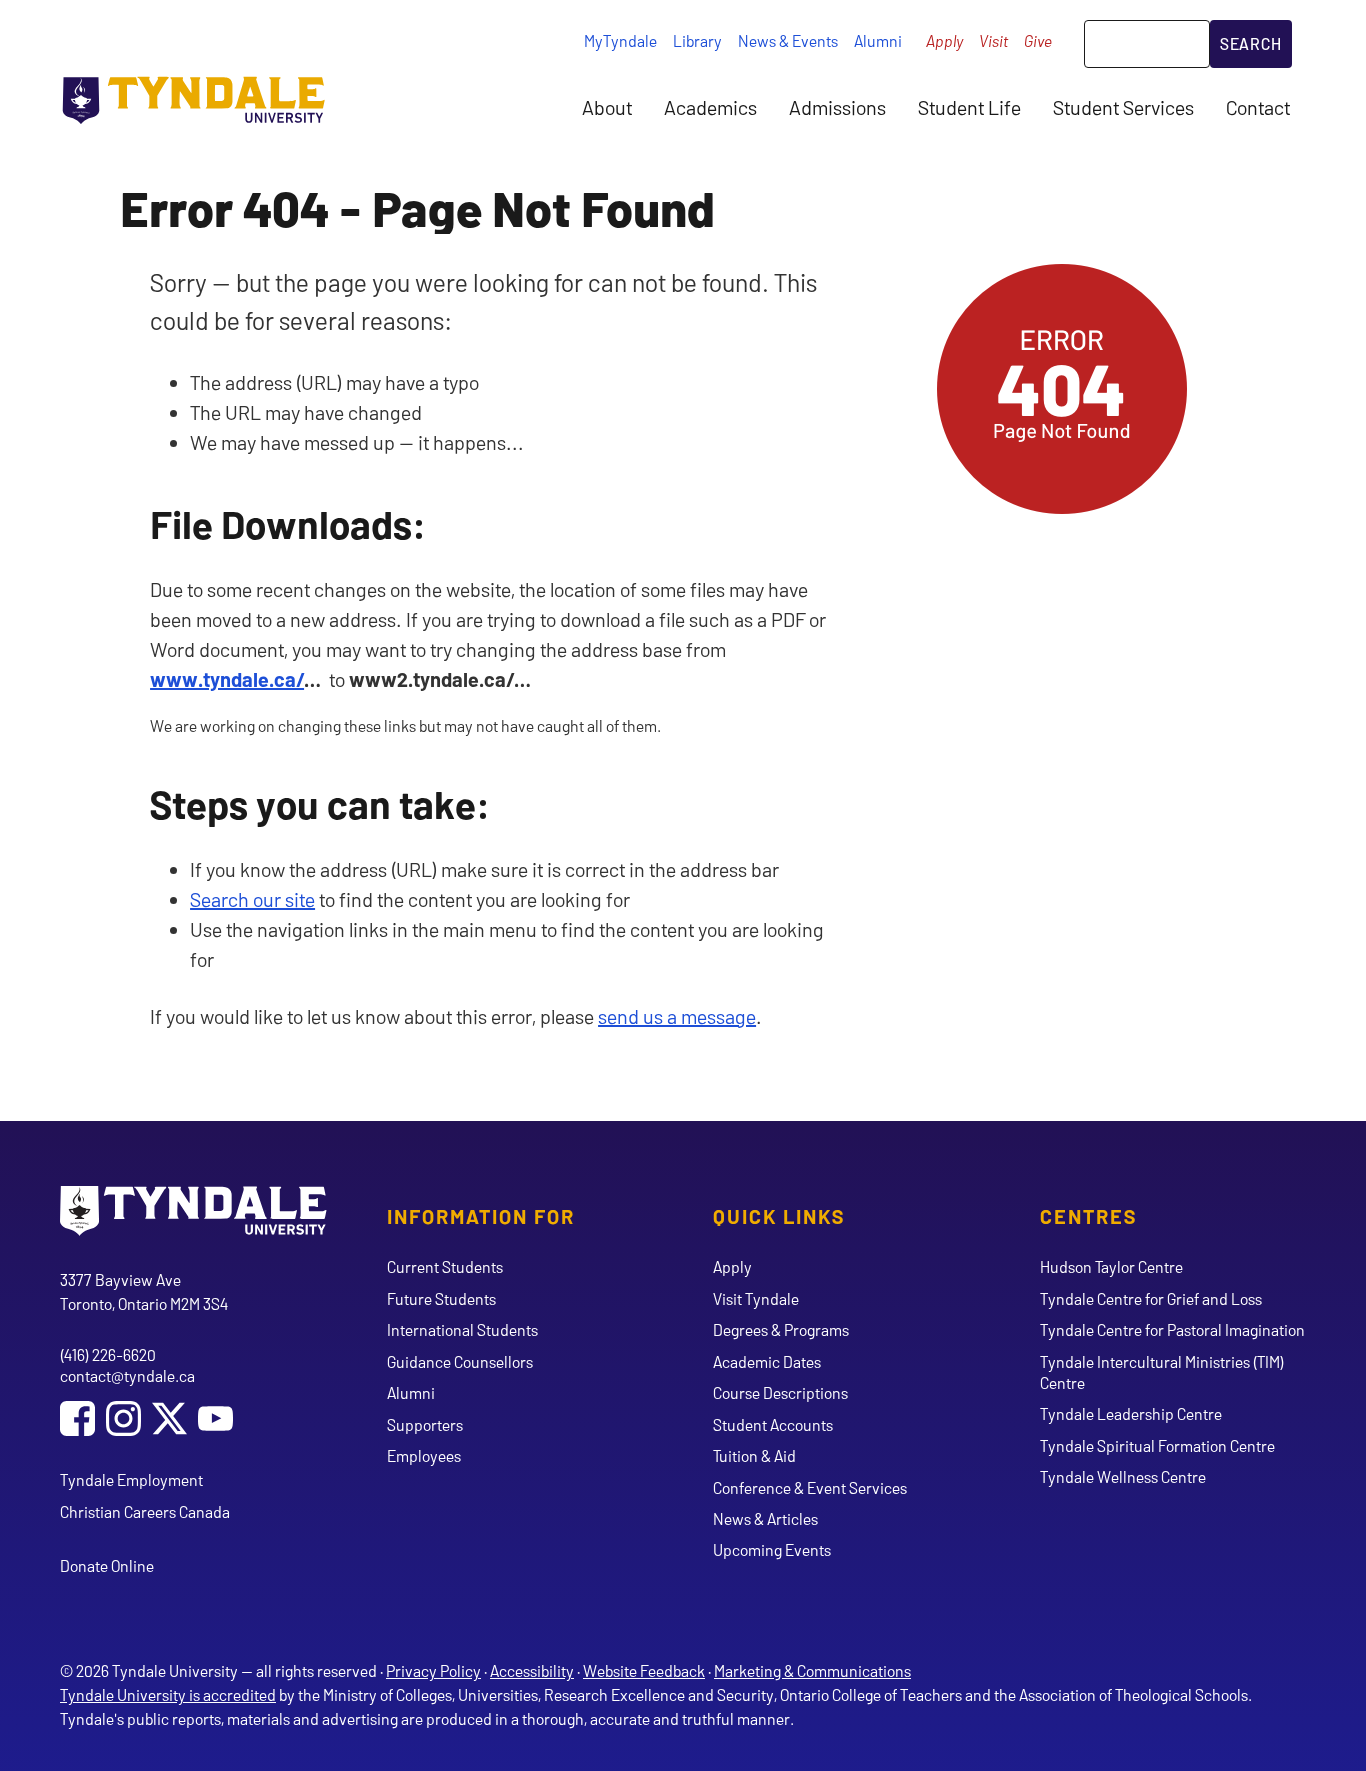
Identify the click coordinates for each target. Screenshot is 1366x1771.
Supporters (425, 1424)
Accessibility (532, 1670)
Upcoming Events (772, 1549)
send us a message (677, 1016)
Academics (710, 107)
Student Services (1123, 107)
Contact (1258, 107)
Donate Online (107, 1565)
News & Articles (765, 1518)
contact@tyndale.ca (127, 1375)
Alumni (878, 40)
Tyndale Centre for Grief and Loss (1151, 1298)
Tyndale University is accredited (168, 1694)
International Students (462, 1329)
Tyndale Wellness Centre (1123, 1476)
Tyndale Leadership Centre (1131, 1413)
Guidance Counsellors (460, 1361)
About (607, 107)
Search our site (252, 899)
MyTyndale (620, 40)
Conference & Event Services (810, 1487)
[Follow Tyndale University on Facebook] (77, 1420)
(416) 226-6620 (108, 1354)
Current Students (445, 1266)
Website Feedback (644, 1670)
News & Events (788, 40)
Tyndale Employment (131, 1479)
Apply (944, 40)
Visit (993, 40)
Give (1038, 40)
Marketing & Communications (812, 1670)
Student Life (969, 107)
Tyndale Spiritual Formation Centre (1157, 1445)
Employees (424, 1455)
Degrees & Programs (781, 1329)
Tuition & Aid (754, 1455)
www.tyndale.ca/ (227, 679)
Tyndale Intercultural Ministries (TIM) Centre (1162, 1372)
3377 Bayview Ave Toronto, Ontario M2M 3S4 (144, 1291)
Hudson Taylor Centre (1111, 1266)
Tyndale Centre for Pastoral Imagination (1172, 1329)
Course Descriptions (780, 1392)
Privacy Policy (433, 1670)
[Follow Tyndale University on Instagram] (123, 1420)
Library (697, 40)
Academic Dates (767, 1361)
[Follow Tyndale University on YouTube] (215, 1420)
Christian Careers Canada (145, 1511)
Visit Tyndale (756, 1298)
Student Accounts (773, 1424)
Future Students (441, 1298)
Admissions (837, 107)
